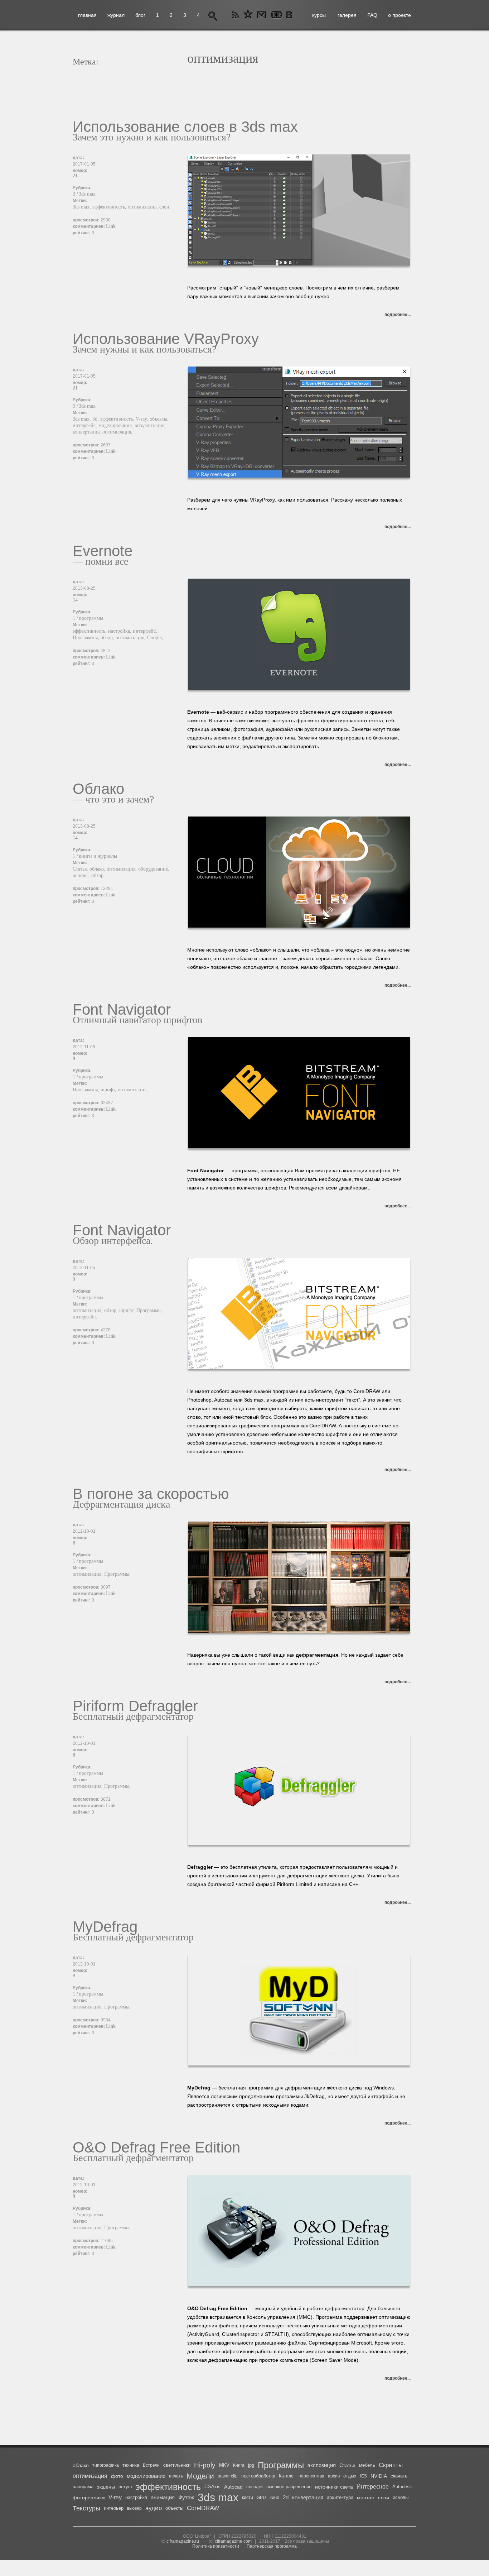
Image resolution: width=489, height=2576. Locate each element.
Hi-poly (205, 2465)
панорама (83, 2487)
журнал (116, 15)
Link (111, 226)
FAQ (372, 15)
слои (384, 2498)
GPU (261, 2498)
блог (140, 15)
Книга (239, 2465)
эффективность (168, 2487)
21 (75, 176)
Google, (155, 638)
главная (87, 15)
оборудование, (154, 869)
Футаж (186, 2497)
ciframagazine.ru (183, 2541)
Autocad (233, 2487)
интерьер (114, 2508)
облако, (98, 869)
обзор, (108, 638)
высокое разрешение (289, 2487)
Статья (347, 2465)
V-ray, (143, 419)
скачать (399, 2476)
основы (401, 2497)
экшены (106, 2487)
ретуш (125, 2487)
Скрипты (391, 2465)
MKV (224, 2465)
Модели (200, 2476)
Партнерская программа (272, 2546)
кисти (248, 2498)
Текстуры (86, 2508)
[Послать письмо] (260, 15)
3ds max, (83, 207)
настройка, (120, 631)
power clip (228, 2476)
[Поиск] (213, 15)
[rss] (236, 15)
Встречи (151, 2465)
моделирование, (117, 425)
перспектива (311, 2476)
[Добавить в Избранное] (248, 15)
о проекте (400, 15)
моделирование (146, 2476)
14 (75, 600)
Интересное (373, 2487)
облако (81, 2465)
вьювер (134, 2508)
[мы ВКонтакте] (290, 15)
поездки (255, 2487)
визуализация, (150, 425)
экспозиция (322, 2465)
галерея (347, 15)
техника (131, 2465)
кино (274, 2497)
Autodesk (402, 2487)
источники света (334, 2487)
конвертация (308, 2497)
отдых (350, 2476)
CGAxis (212, 2487)
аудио (154, 2508)
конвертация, (88, 432)
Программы (281, 2465)
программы (91, 618)
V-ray (115, 2497)
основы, (82, 875)
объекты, (159, 419)
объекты (174, 2508)
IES (364, 2476)
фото (117, 2476)
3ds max (87, 194)
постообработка (258, 2476)
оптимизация (90, 2476)
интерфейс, (86, 425)
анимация (163, 2497)
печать (176, 2476)
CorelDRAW (203, 2508)
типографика (106, 2465)
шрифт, (109, 1090)
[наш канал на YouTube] (276, 15)
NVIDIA (379, 2476)
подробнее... (398, 315)
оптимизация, (144, 207)
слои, (165, 207)
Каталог (287, 2476)
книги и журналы (98, 856)
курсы (319, 15)
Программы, (87, 638)
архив (334, 2476)
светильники (177, 2465)
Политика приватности (216, 2546)
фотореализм (89, 2498)
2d (286, 2497)
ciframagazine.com (233, 2541)
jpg (251, 2465)
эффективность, (110, 207)
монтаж (366, 2498)
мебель (367, 2465)
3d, (96, 419)
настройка (136, 2497)
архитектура (340, 2497)
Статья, (81, 869)
